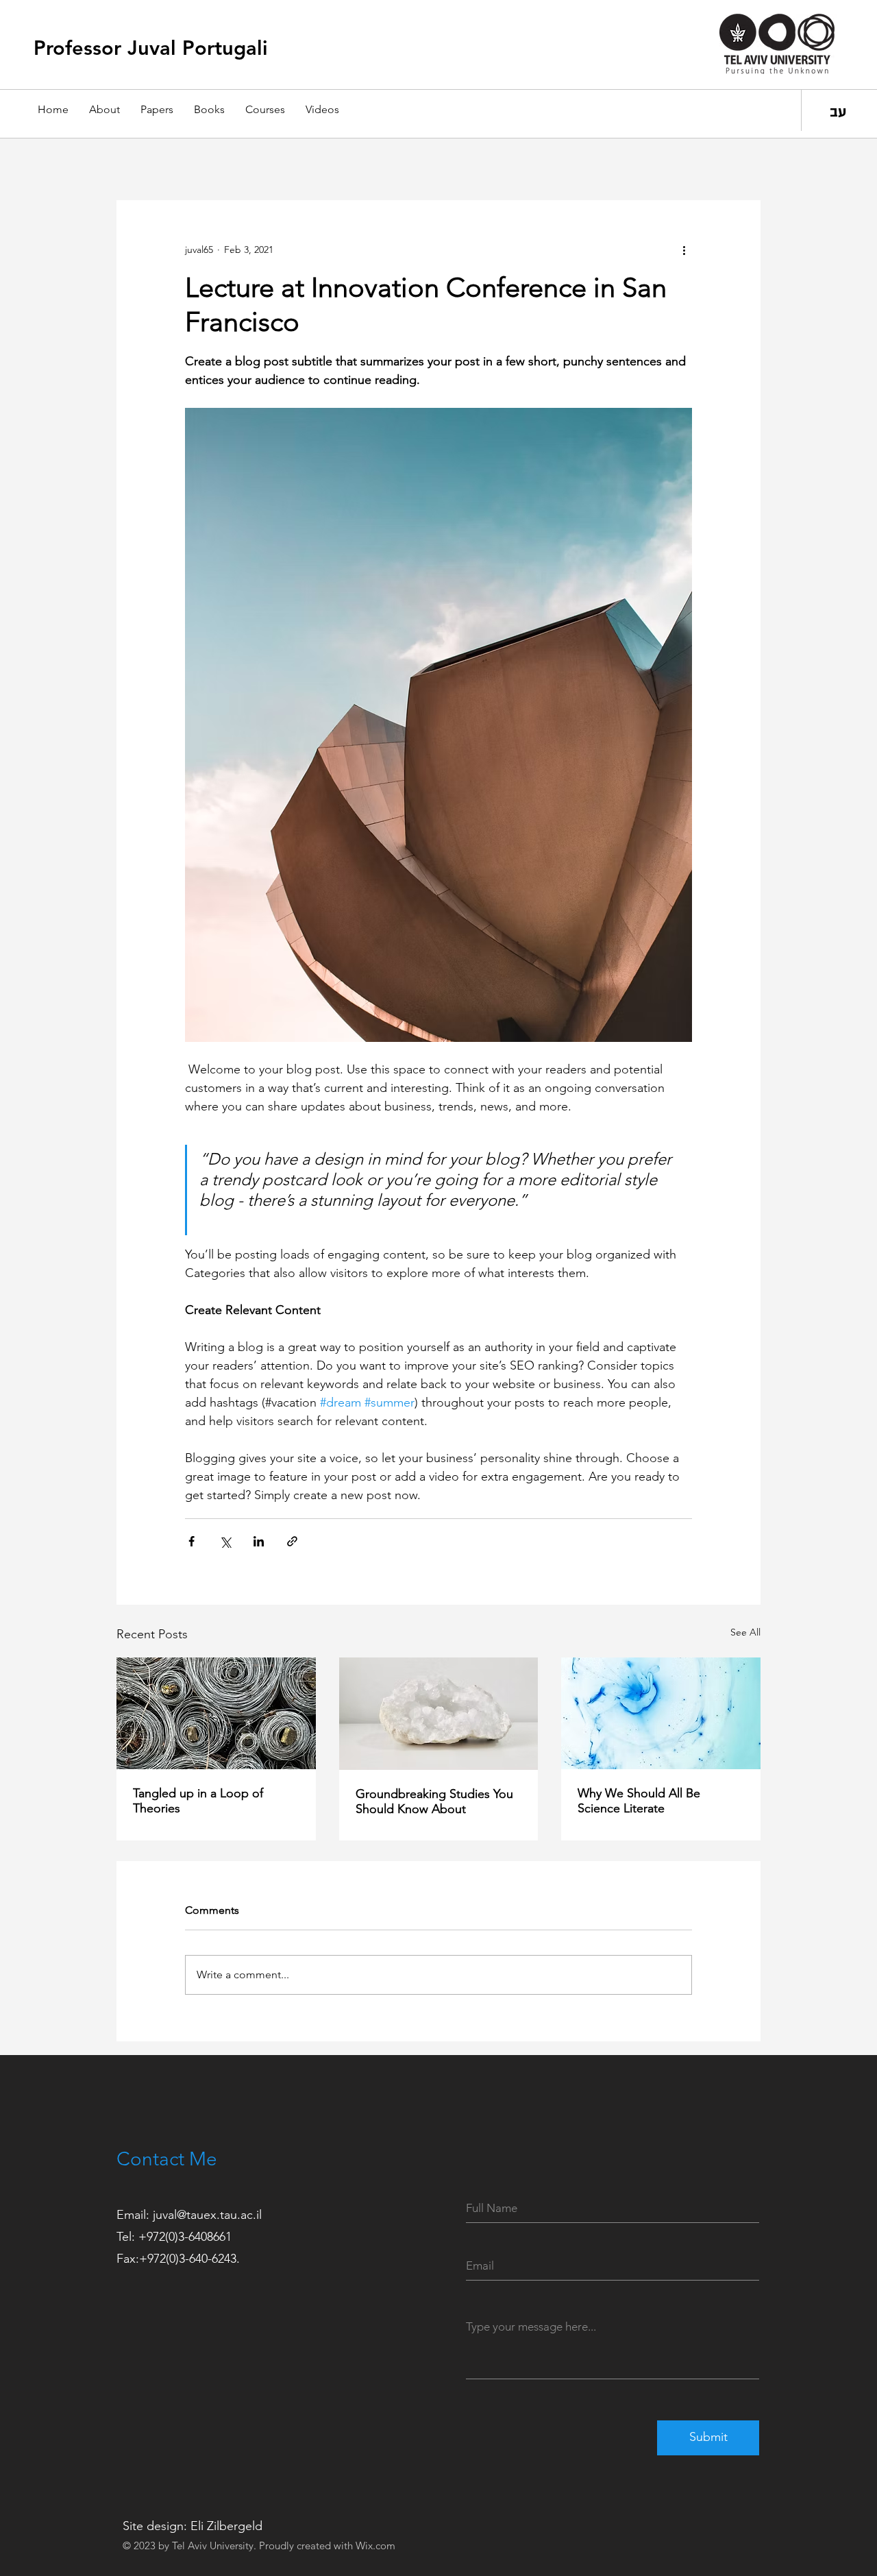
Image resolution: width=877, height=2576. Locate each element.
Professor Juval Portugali (151, 48)
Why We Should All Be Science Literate (639, 1801)
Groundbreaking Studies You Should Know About (434, 1801)
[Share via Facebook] (192, 1541)
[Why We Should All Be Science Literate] (661, 1713)
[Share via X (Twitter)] (225, 1541)
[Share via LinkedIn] (259, 1541)
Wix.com (375, 2545)
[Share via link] (292, 1541)
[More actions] (684, 250)
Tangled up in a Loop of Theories (198, 1801)
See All (745, 1632)
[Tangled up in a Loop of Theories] (216, 1713)
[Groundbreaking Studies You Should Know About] (439, 1714)
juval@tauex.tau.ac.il (207, 2215)
